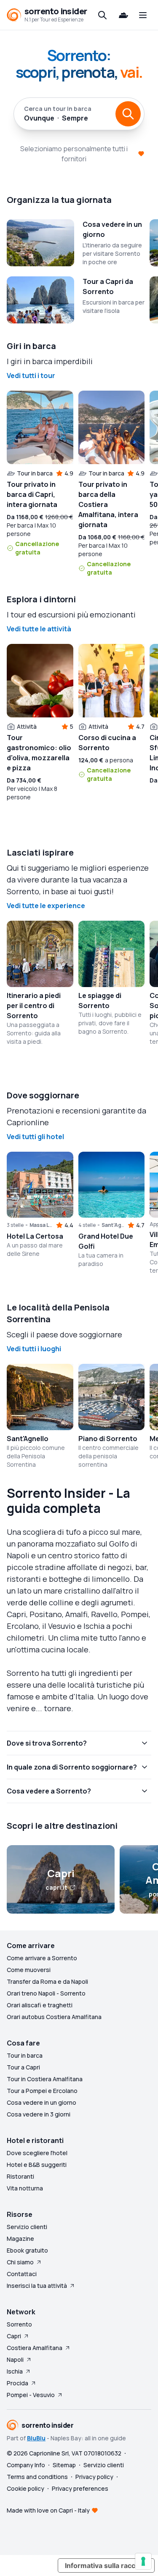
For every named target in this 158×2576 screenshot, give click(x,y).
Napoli (15, 2359)
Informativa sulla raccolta (106, 2565)
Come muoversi (29, 1970)
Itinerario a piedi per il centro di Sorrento (34, 1006)
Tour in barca (25, 2055)
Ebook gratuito (27, 2250)
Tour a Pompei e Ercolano (42, 2091)
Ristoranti (20, 2176)
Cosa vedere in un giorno (42, 2102)
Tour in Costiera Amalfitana (45, 2079)
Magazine (20, 2239)
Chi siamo (20, 2262)
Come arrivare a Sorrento (42, 1958)
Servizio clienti (27, 2227)
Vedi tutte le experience (46, 906)
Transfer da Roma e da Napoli (47, 1981)
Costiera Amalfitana (35, 2348)
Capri (14, 2336)
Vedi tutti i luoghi (34, 1349)
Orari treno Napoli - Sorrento (46, 1993)
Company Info (26, 2465)
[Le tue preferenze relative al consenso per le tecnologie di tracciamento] (143, 2561)
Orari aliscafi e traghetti (40, 2005)
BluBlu (36, 2438)
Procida (17, 2383)
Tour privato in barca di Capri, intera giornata (32, 494)
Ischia (15, 2371)
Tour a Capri (23, 2067)
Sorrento (19, 2324)
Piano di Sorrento (108, 1439)
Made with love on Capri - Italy (48, 2510)
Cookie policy (25, 2488)
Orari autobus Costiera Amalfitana (54, 2017)
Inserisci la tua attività (37, 2286)
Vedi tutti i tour (31, 376)
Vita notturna (25, 2188)
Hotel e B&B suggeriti (37, 2165)
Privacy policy (94, 2477)
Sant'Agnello (28, 1439)
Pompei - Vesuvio (31, 2395)
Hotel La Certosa (35, 1236)
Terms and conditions (37, 2477)
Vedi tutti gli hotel (35, 1137)
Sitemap (64, 2465)
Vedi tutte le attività (39, 629)
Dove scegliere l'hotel (37, 2153)
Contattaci (22, 2274)
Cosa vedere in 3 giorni (39, 2114)
